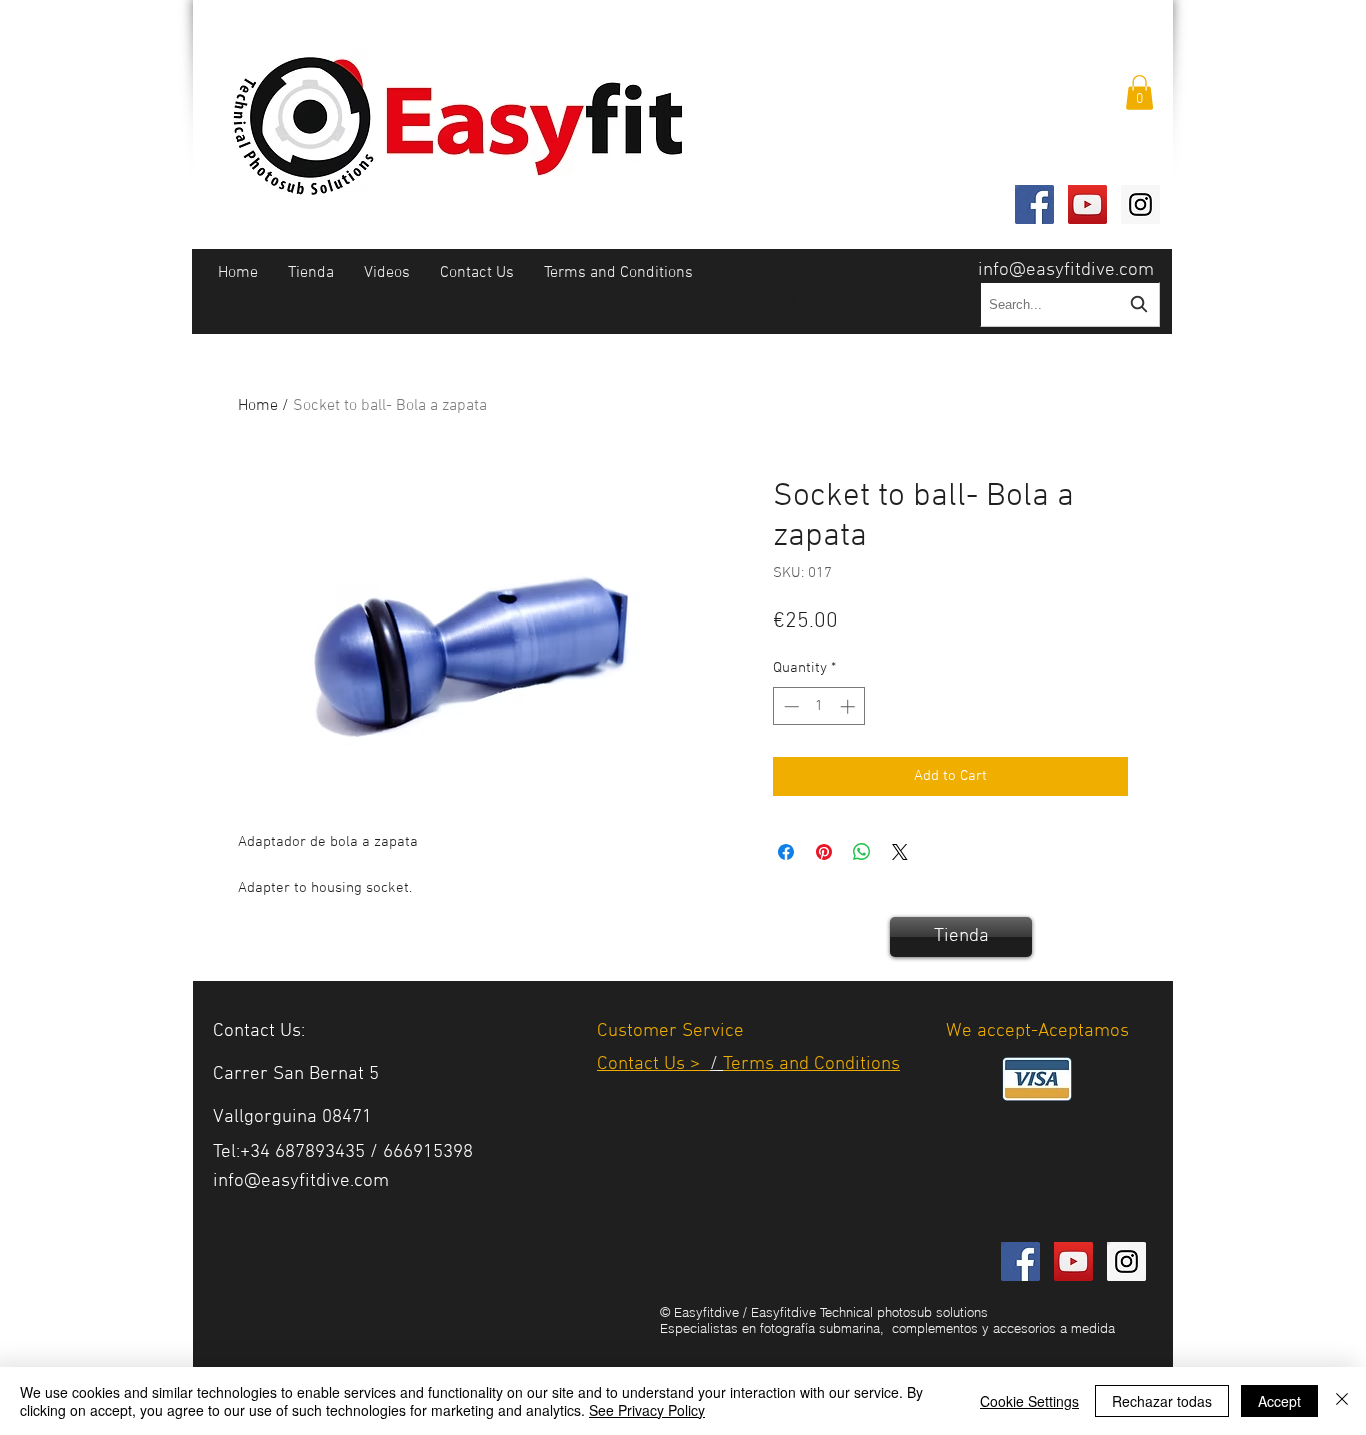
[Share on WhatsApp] (862, 852)
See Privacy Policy (647, 1410)
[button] (1139, 92)
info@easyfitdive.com (1066, 270)
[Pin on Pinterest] (824, 852)
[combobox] (1070, 304)
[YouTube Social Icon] (1087, 204)
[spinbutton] (819, 706)
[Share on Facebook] (786, 852)
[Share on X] (900, 852)
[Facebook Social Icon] (1034, 204)
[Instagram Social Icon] (1140, 204)
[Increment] (849, 706)
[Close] (1342, 1401)
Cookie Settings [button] (1029, 1401)
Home (258, 406)
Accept (1279, 1401)
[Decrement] (789, 706)
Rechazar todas (1162, 1401)
